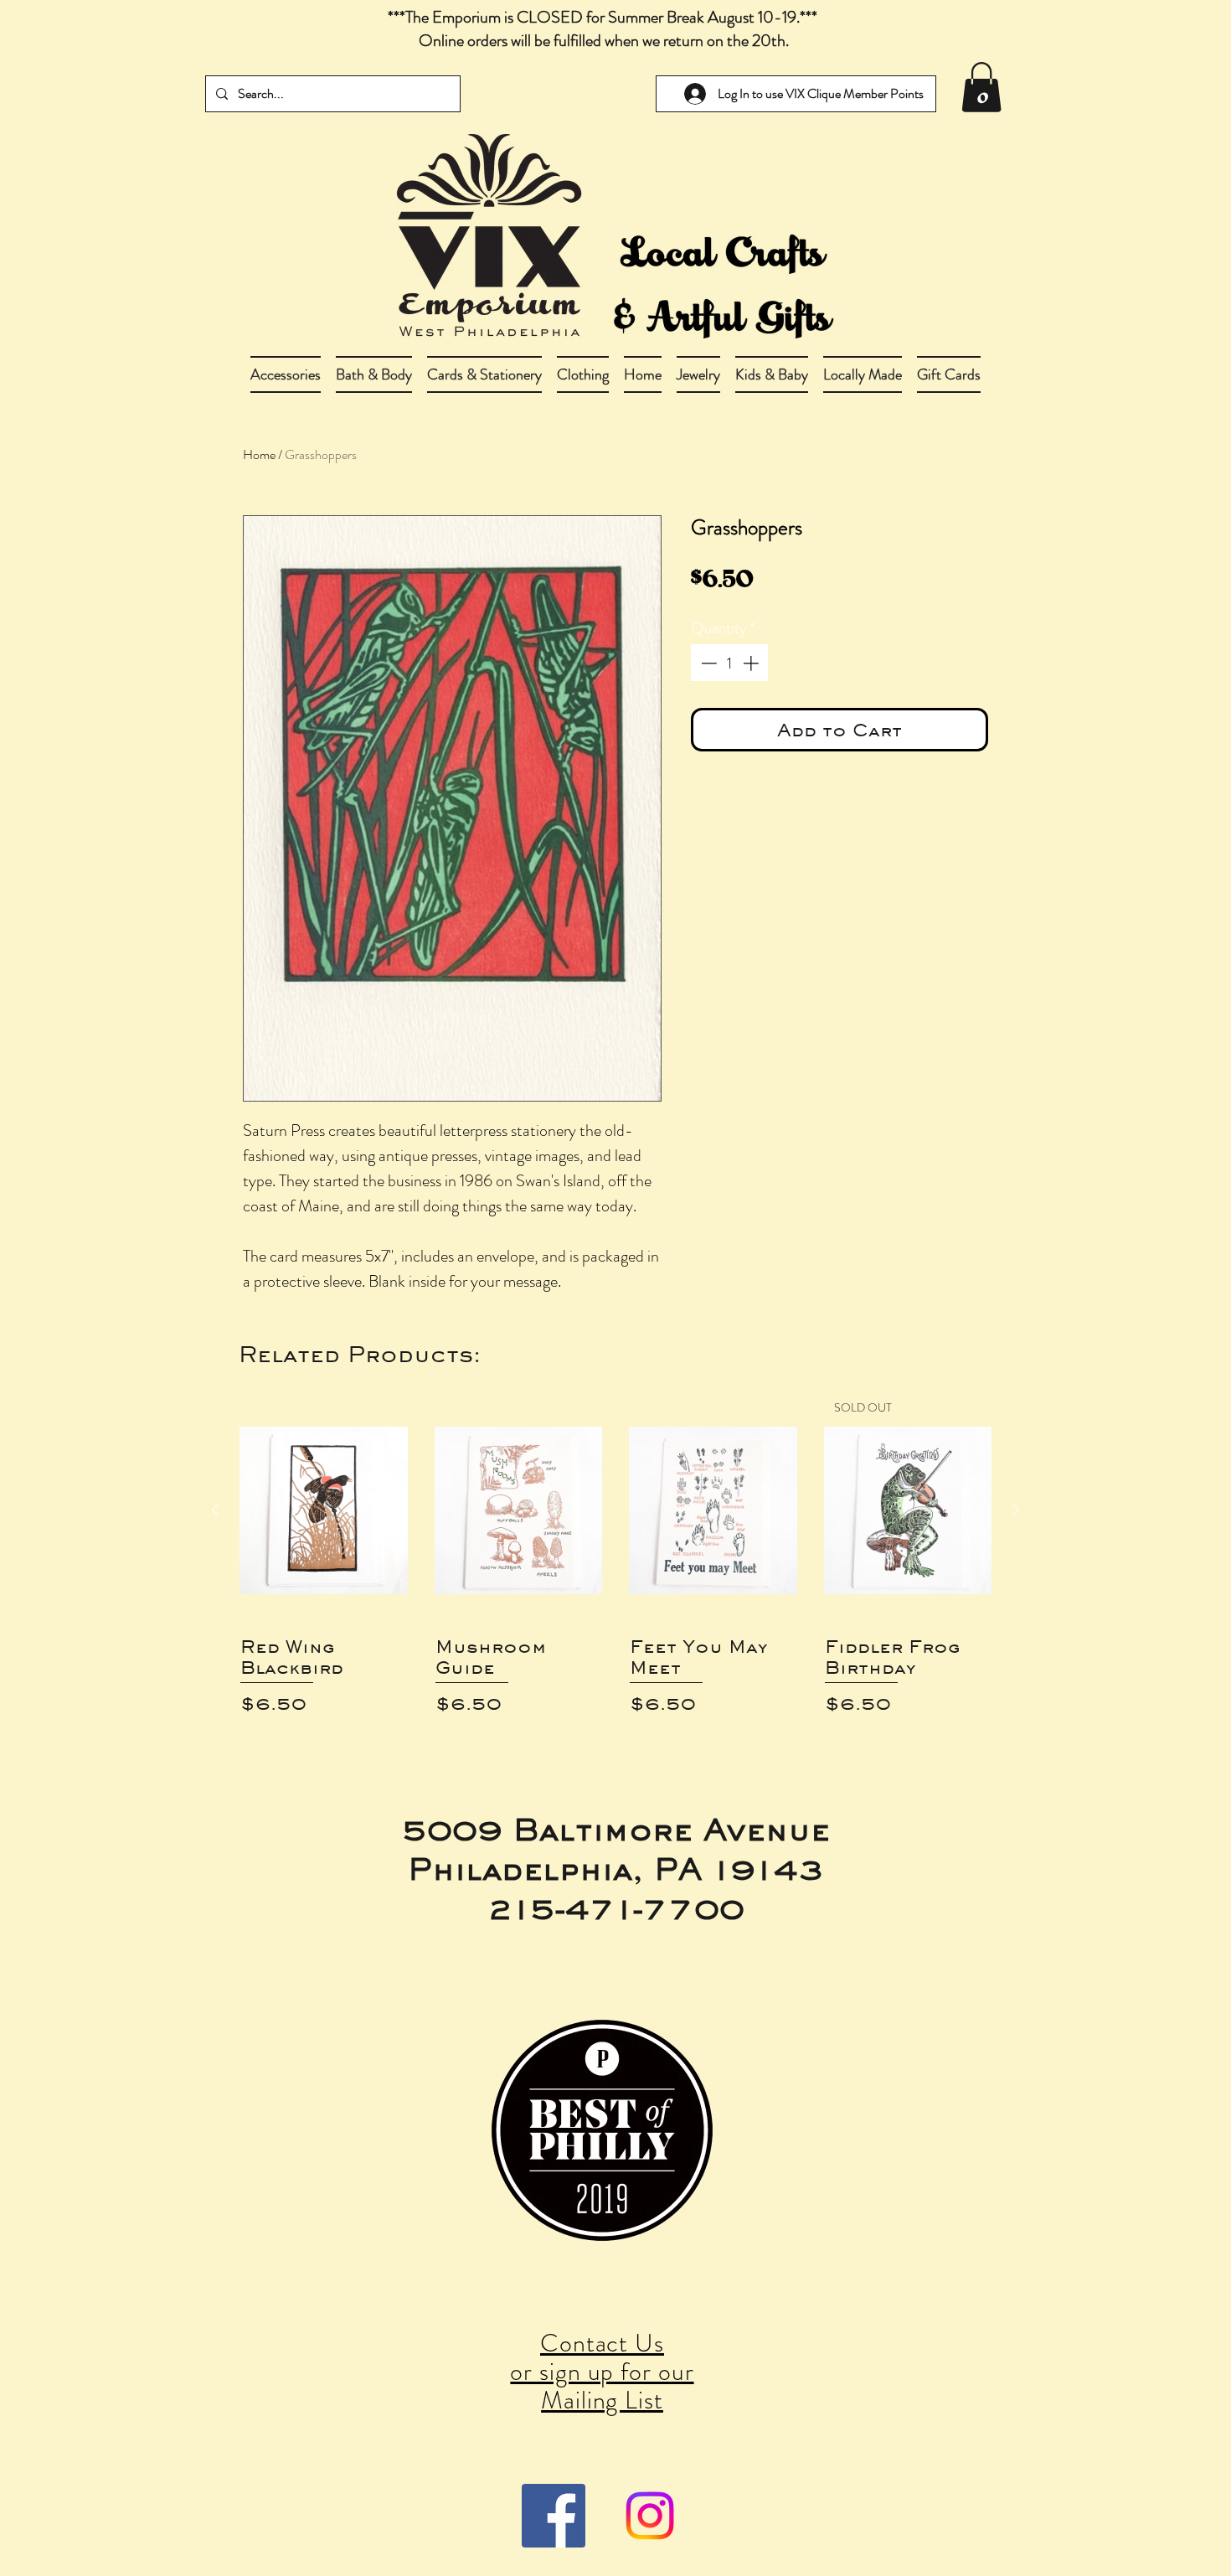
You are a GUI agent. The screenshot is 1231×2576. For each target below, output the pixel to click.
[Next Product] (1016, 1510)
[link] (981, 87)
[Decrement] (707, 663)
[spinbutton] (730, 663)
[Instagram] (650, 2516)
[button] (374, 374)
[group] (615, 1564)
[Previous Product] (215, 1510)
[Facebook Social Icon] (554, 2516)
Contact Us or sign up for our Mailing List (602, 2371)
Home (259, 454)
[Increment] (752, 663)
